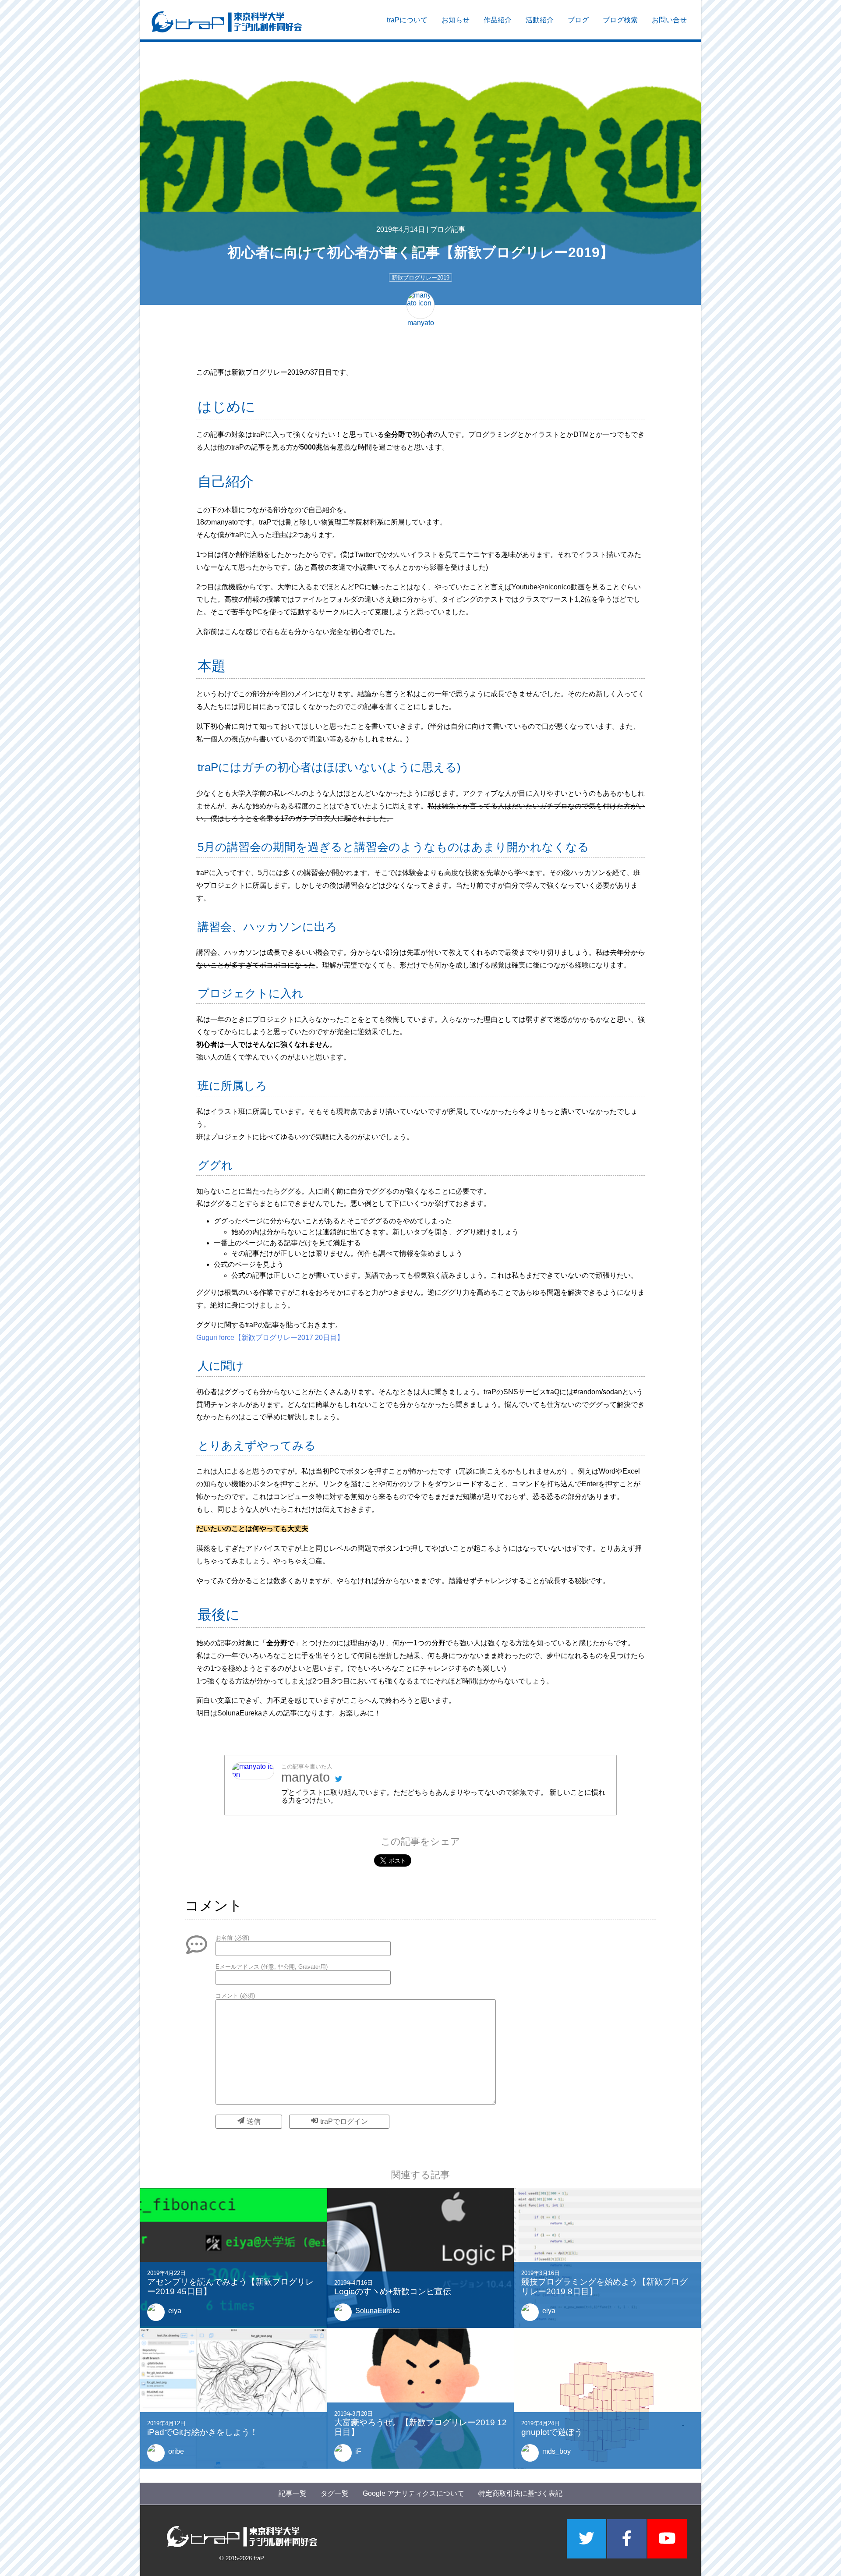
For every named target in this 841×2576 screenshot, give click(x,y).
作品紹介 (498, 20)
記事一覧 (293, 2493)
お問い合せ (669, 20)
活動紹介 (540, 20)
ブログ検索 (620, 20)
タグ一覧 (335, 2493)
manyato (306, 1777)
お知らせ (456, 20)
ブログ (578, 20)
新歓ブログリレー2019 (420, 278)
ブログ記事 (448, 229)
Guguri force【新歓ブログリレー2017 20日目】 (270, 1338)
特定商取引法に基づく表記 (520, 2493)
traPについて (407, 20)
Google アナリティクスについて (413, 2493)
